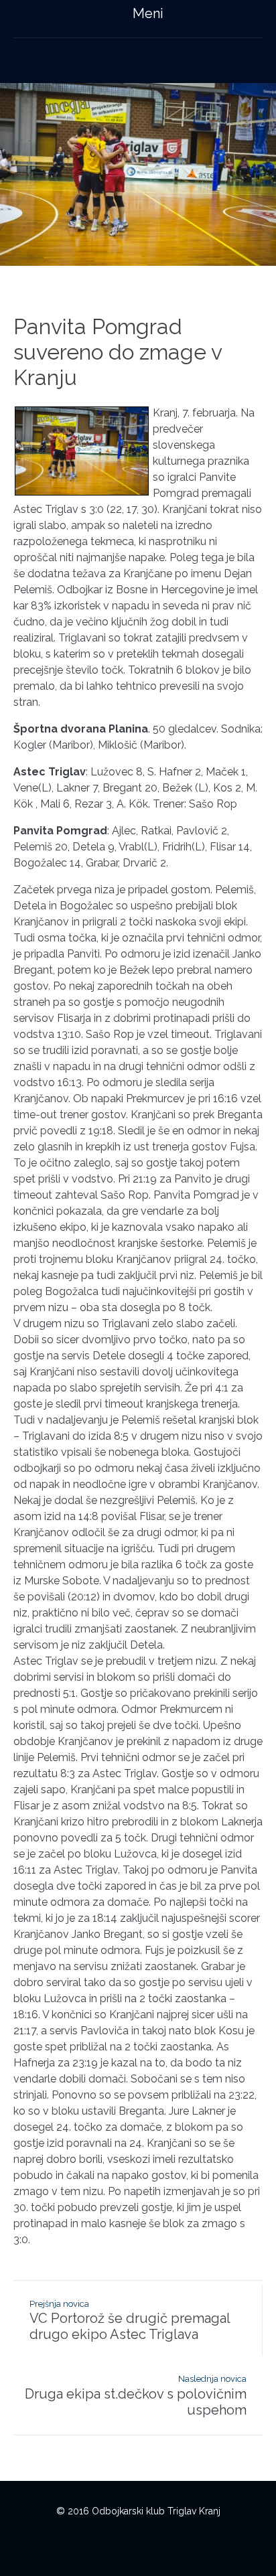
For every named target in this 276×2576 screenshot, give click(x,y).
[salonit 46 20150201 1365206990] (138, 174)
